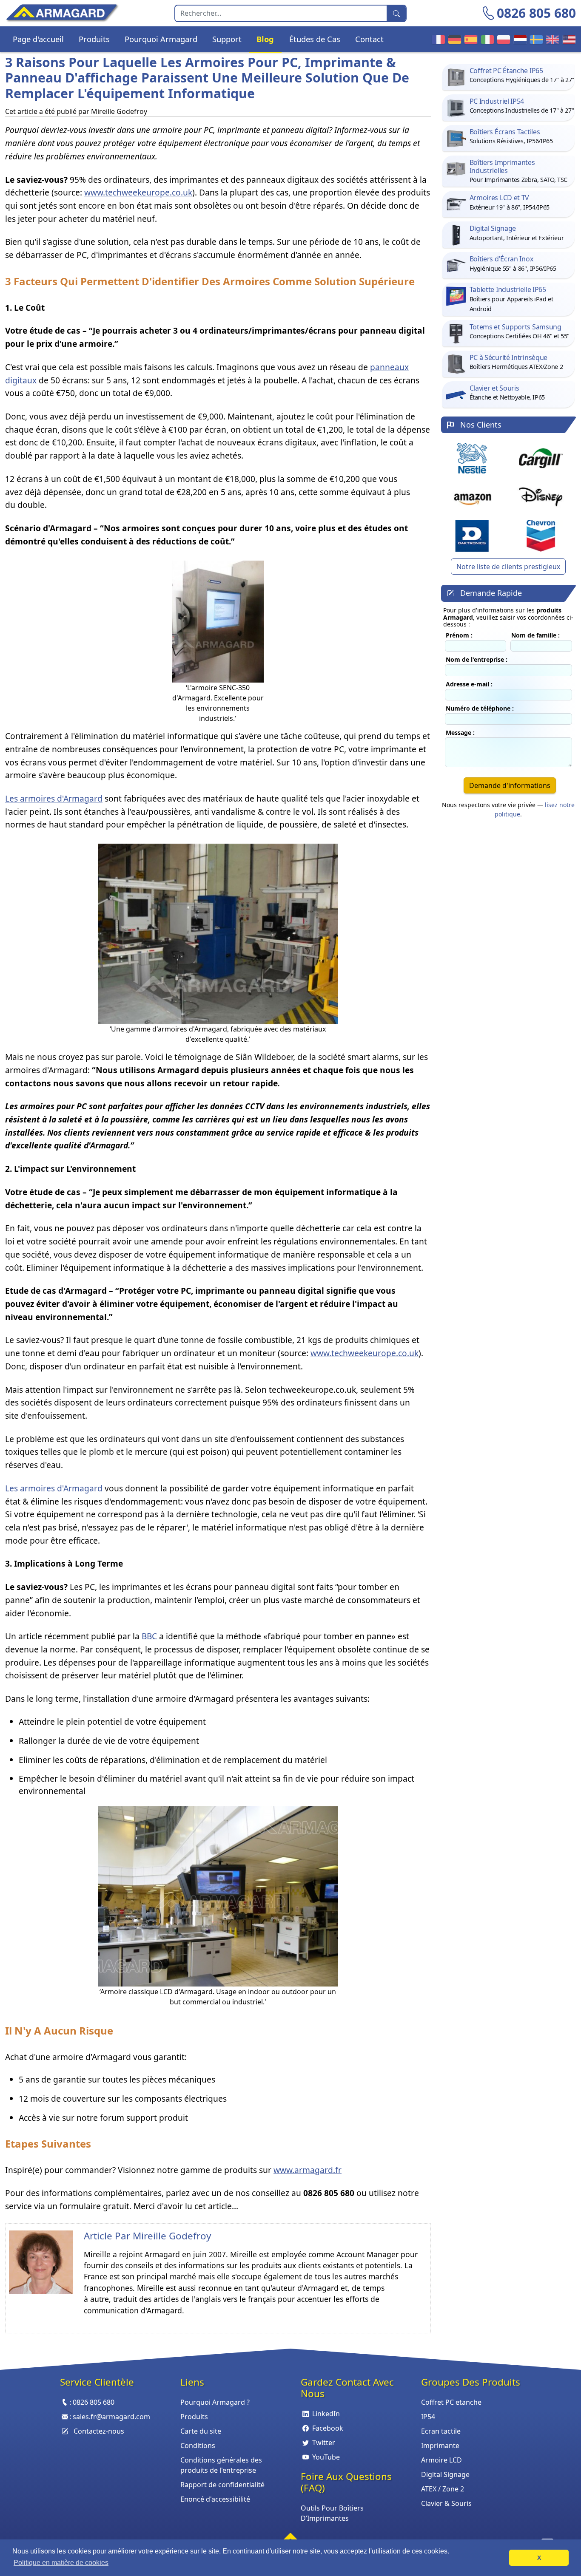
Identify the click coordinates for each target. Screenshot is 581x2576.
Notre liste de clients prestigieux (508, 567)
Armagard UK (551, 39)
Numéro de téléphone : (480, 708)
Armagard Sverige (535, 39)
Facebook (328, 2428)
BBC (149, 1636)
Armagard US (568, 39)
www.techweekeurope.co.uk (138, 192)
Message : (460, 733)
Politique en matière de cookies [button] (61, 2563)
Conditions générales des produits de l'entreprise (221, 2465)
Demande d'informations (510, 785)
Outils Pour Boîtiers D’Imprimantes (332, 2513)
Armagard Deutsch (453, 39)
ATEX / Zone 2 (443, 2489)
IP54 (428, 2417)
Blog (265, 39)
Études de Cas (315, 39)
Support (227, 39)
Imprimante (440, 2446)
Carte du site (201, 2431)
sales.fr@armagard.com (111, 2417)
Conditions (198, 2446)
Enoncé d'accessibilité (215, 2499)
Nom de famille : (535, 635)
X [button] (539, 2558)
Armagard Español (470, 39)
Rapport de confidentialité (222, 2485)
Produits (94, 39)
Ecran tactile (441, 2431)
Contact (369, 39)
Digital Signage (445, 2474)
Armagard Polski (502, 39)
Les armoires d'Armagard (54, 798)
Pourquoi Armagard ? (215, 2402)
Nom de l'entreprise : (477, 659)
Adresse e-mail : (469, 684)
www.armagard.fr (308, 2170)
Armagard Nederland (519, 39)
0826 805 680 (536, 13)
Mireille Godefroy (172, 2236)
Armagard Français (437, 39)
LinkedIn (326, 2414)
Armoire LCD (441, 2460)
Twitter (324, 2443)
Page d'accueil (38, 39)
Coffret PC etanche (451, 2402)
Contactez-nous (99, 2431)
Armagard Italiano (486, 39)
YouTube (326, 2457)
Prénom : (459, 635)
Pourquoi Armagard (161, 39)
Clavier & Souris (446, 2503)
